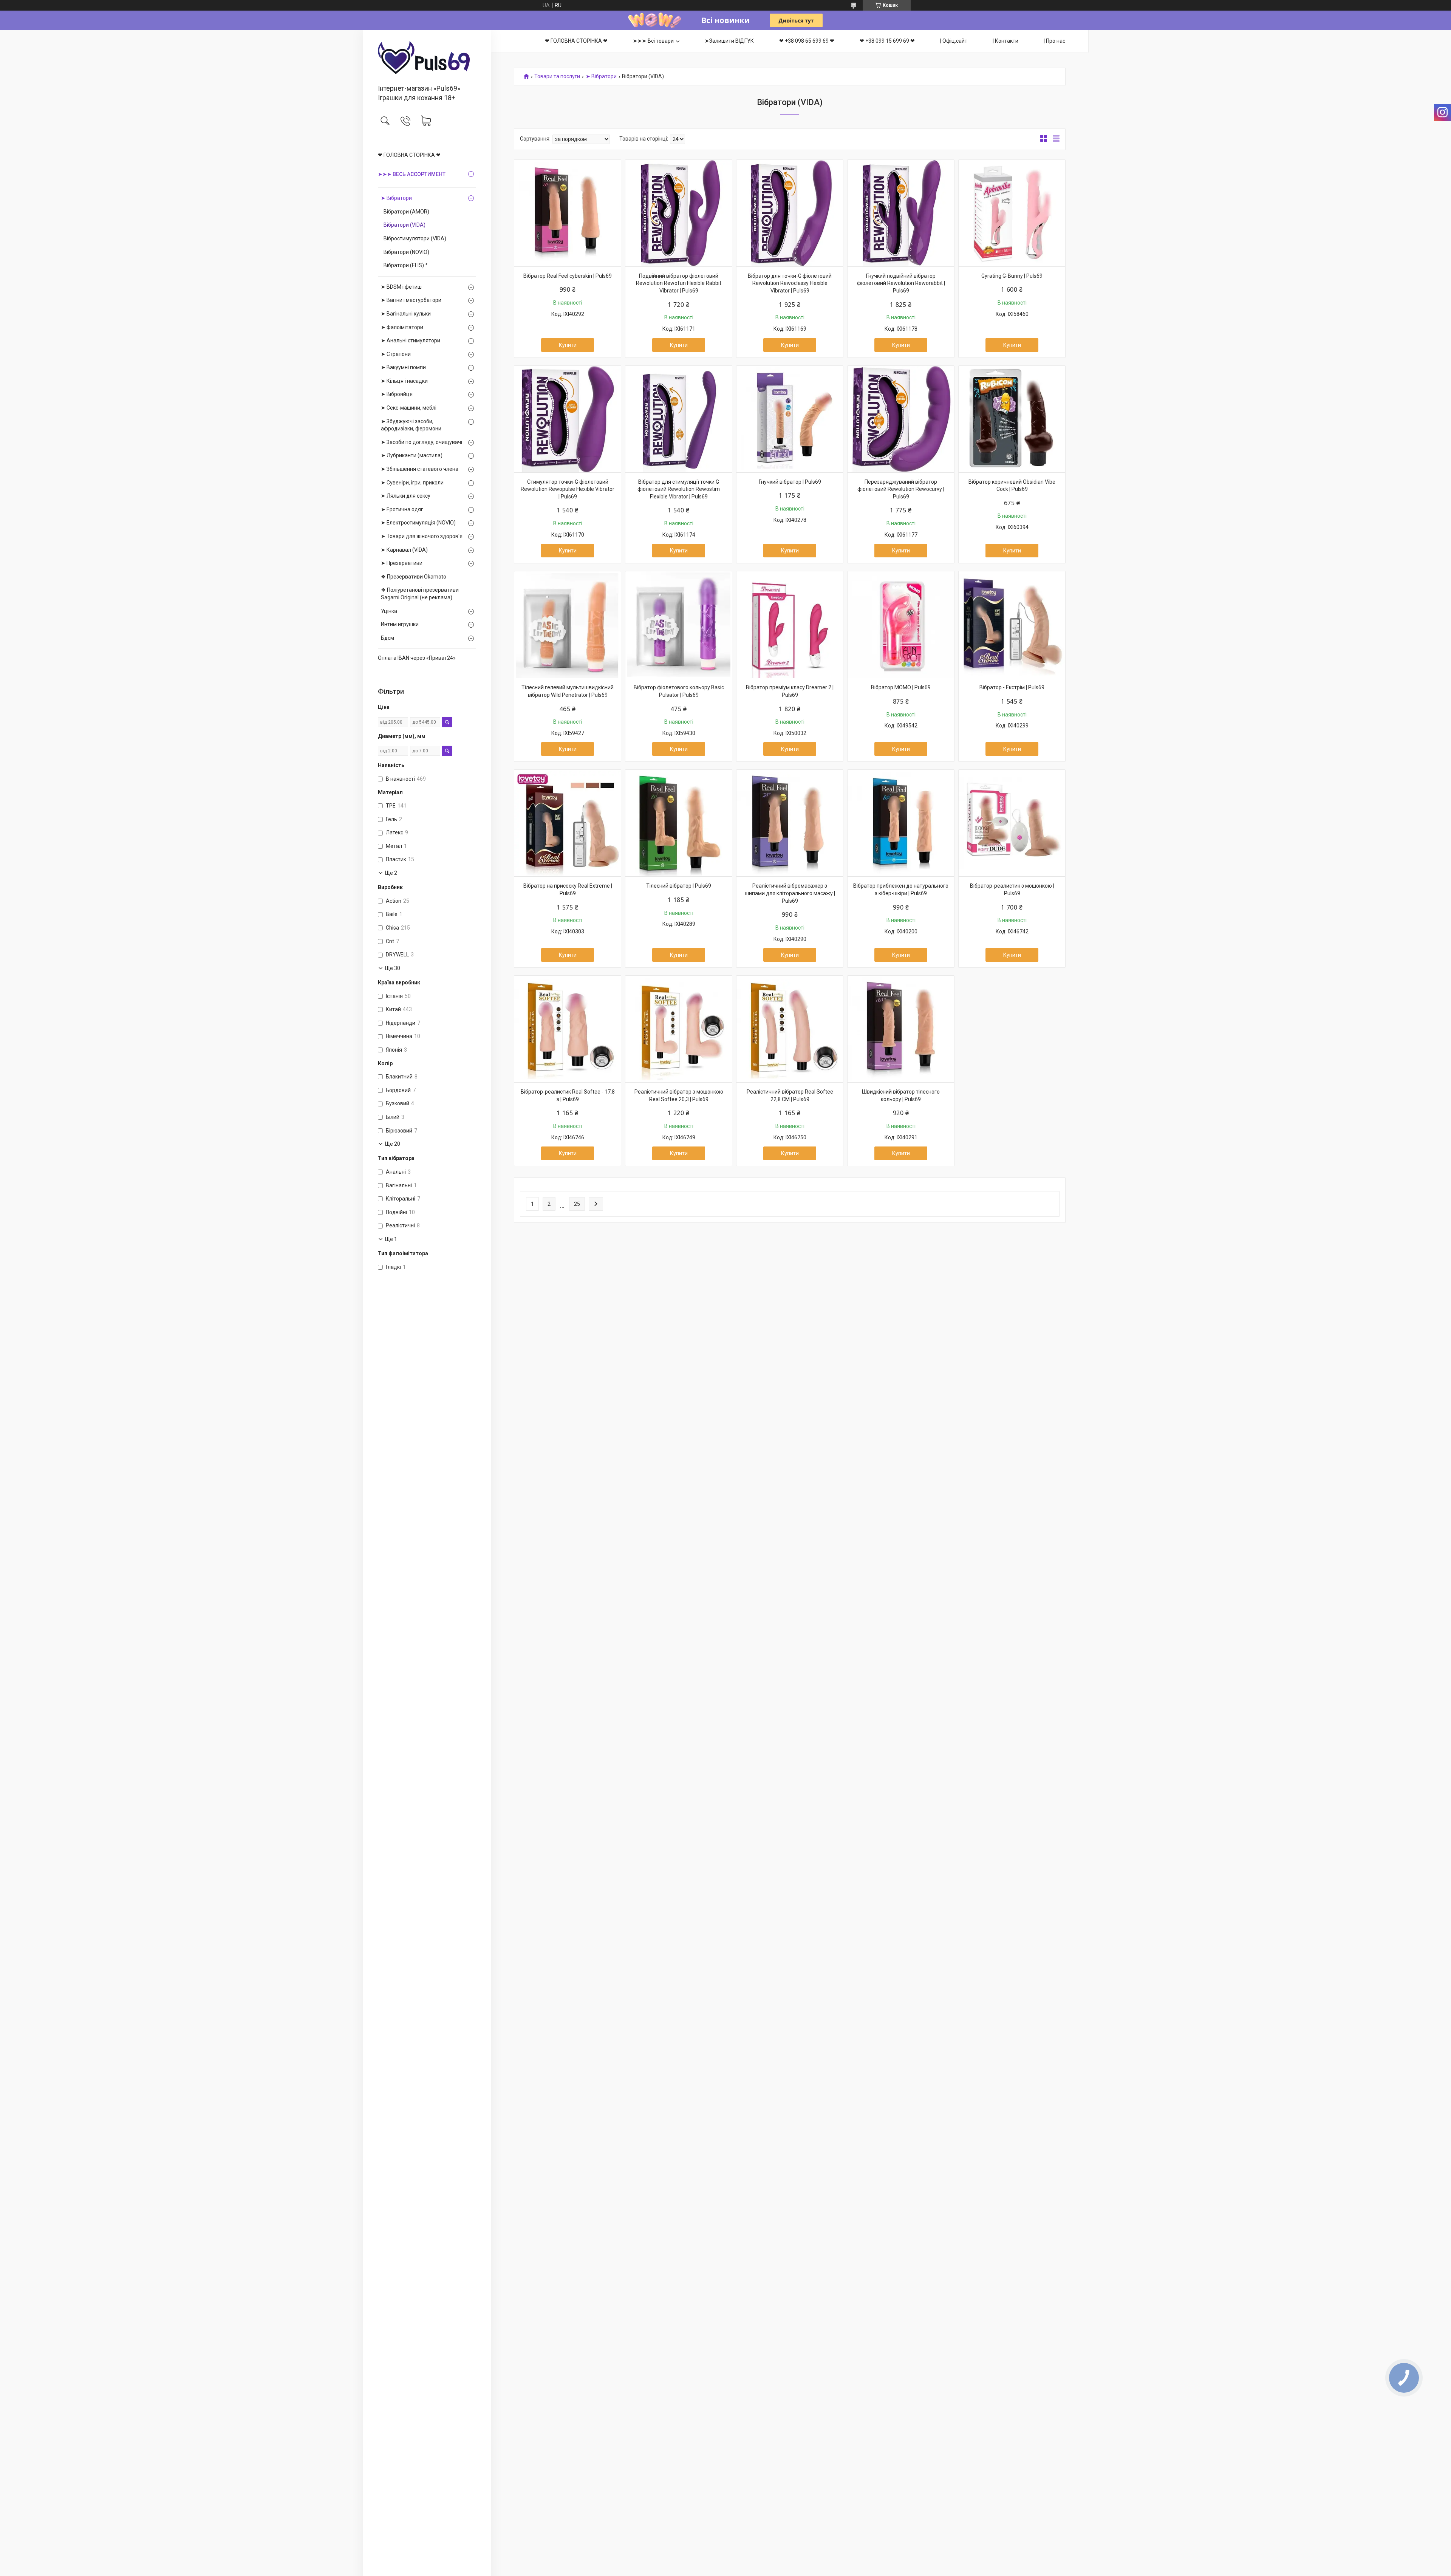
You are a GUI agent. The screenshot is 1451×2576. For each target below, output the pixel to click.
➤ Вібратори (396, 198)
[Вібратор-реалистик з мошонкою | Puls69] (1012, 823)
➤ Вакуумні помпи (403, 367)
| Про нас (1054, 41)
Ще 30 (393, 968)
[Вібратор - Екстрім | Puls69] (1012, 625)
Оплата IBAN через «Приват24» (417, 658)
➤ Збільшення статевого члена (420, 469)
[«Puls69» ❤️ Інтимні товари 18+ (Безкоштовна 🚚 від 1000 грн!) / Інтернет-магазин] (427, 58)
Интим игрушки (400, 624)
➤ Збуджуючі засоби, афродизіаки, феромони (411, 425)
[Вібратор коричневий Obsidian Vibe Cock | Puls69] (1012, 419)
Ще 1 (391, 1239)
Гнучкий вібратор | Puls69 (790, 482)
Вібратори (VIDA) (405, 225)
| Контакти (1005, 41)
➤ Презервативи (402, 563)
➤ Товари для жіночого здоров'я (422, 536)
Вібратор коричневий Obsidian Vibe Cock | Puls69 (1012, 486)
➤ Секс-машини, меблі (409, 408)
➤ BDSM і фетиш (401, 287)
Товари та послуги (557, 77)
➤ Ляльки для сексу (406, 496)
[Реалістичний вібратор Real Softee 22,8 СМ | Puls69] (790, 1029)
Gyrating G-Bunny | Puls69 (1012, 276)
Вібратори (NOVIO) (406, 252)
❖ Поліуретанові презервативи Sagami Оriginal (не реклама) (420, 594)
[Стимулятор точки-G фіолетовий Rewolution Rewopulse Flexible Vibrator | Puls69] (568, 419)
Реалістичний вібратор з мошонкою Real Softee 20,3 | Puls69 (679, 1095)
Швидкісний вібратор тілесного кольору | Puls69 (901, 1095)
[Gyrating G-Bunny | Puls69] (1012, 213)
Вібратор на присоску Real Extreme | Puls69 (568, 890)
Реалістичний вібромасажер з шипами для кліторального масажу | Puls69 (790, 893)
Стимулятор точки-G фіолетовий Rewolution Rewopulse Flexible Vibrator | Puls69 (568, 489)
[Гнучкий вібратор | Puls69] (790, 419)
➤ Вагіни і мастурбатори (411, 300)
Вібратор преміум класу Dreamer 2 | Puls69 (790, 691)
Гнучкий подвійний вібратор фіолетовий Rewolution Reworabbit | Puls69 (901, 283)
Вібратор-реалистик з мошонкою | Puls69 (1012, 890)
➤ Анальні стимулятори (411, 340)
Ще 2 (391, 873)
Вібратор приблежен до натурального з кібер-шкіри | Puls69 (901, 890)
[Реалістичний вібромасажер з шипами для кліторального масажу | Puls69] (790, 823)
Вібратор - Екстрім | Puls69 (1012, 687)
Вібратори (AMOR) (406, 212)
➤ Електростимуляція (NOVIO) (418, 523)
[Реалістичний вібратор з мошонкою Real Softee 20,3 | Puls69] (679, 1029)
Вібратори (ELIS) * (406, 265)
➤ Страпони (396, 354)
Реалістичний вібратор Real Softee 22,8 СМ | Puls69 (790, 1095)
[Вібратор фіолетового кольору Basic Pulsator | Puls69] (679, 625)
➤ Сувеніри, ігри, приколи (412, 483)
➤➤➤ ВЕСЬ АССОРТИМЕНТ (412, 174)
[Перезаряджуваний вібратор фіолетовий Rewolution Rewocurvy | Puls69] (901, 419)
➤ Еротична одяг (402, 509)
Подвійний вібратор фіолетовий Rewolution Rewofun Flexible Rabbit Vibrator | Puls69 (679, 283)
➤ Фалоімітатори (402, 327)
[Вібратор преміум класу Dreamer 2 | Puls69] (790, 625)
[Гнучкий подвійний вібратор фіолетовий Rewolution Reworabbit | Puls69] (901, 213)
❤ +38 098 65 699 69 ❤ (807, 41)
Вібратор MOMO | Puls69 (901, 687)
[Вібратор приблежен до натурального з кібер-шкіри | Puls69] (901, 823)
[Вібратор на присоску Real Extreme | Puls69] (568, 823)
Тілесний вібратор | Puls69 (679, 886)
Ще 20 (393, 1144)
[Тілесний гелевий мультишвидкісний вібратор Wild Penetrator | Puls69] (568, 625)
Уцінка (389, 611)
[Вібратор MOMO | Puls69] (901, 625)
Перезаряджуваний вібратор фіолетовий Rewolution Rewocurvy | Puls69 (901, 489)
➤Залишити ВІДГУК (729, 41)
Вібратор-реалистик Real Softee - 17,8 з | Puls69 (568, 1095)
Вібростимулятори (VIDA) (415, 238)
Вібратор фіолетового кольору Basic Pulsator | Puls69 (679, 691)
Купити (568, 345)
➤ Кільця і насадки (404, 381)
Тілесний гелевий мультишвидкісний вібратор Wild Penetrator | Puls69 (568, 691)
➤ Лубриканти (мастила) (412, 455)
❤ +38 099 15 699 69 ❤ (887, 41)
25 (577, 1204)
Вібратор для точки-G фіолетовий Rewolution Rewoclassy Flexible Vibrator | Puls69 (790, 283)
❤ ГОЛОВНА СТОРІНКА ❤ (409, 155)
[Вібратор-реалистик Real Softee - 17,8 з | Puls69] (568, 1029)
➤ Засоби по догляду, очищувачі (422, 442)
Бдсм (388, 638)
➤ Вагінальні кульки (406, 314)
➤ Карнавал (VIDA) (404, 550)
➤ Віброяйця (397, 394)
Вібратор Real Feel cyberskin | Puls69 (568, 276)
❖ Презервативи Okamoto (414, 577)
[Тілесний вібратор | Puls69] (679, 823)
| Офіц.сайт (954, 41)
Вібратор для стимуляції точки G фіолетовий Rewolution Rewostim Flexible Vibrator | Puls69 (679, 489)
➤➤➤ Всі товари (653, 41)
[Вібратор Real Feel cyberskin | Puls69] (568, 213)
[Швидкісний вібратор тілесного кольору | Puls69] (901, 1029)
